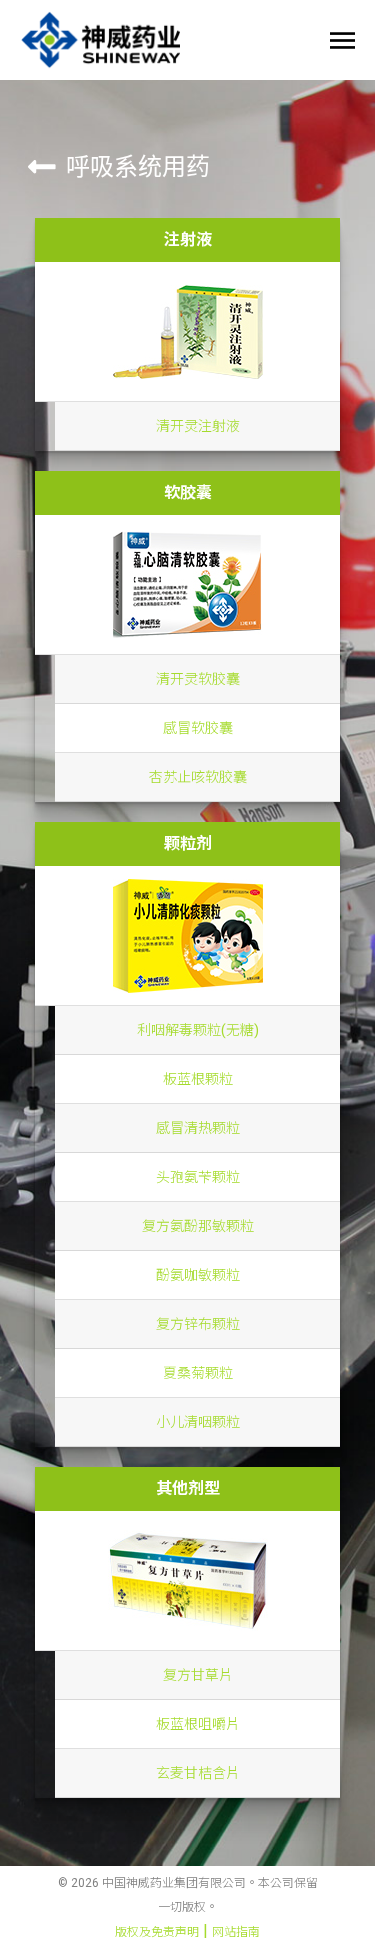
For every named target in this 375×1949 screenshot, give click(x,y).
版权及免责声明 (157, 1932)
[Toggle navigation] (336, 40)
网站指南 (236, 1932)
